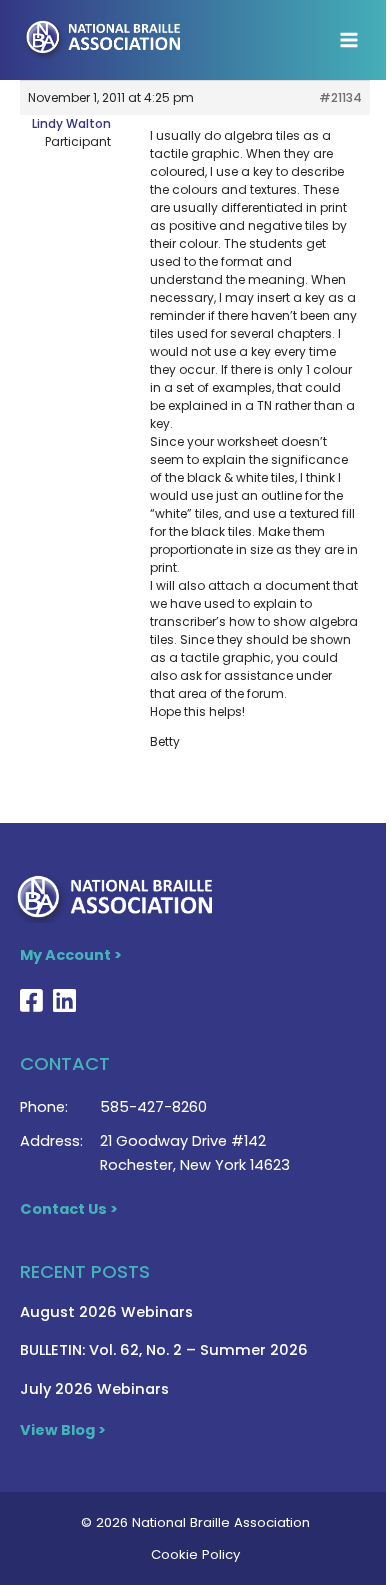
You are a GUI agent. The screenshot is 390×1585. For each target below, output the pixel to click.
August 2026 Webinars (106, 1312)
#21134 (340, 97)
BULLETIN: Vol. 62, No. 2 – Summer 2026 (164, 1350)
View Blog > (63, 1430)
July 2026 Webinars (94, 1389)
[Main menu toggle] (349, 40)
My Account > (71, 955)
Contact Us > (69, 1209)
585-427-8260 (153, 1107)
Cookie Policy (195, 1554)
